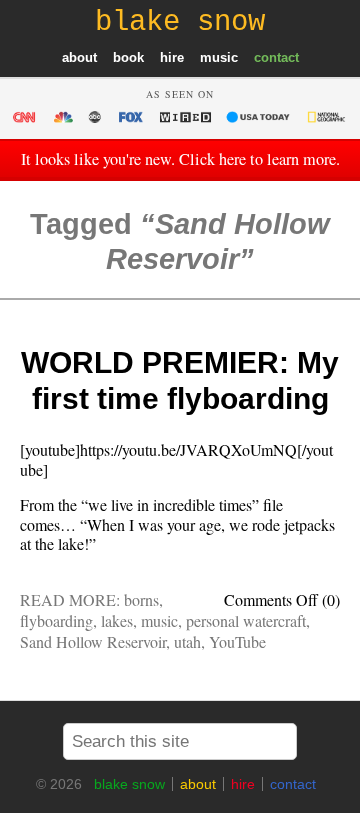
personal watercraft (246, 620)
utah (187, 641)
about (79, 57)
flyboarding (56, 620)
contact (276, 57)
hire (172, 57)
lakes (117, 620)
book (128, 57)
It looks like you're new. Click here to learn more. (180, 159)
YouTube (237, 641)
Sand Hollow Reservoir (93, 641)
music (219, 57)
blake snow (129, 784)
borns (141, 599)
